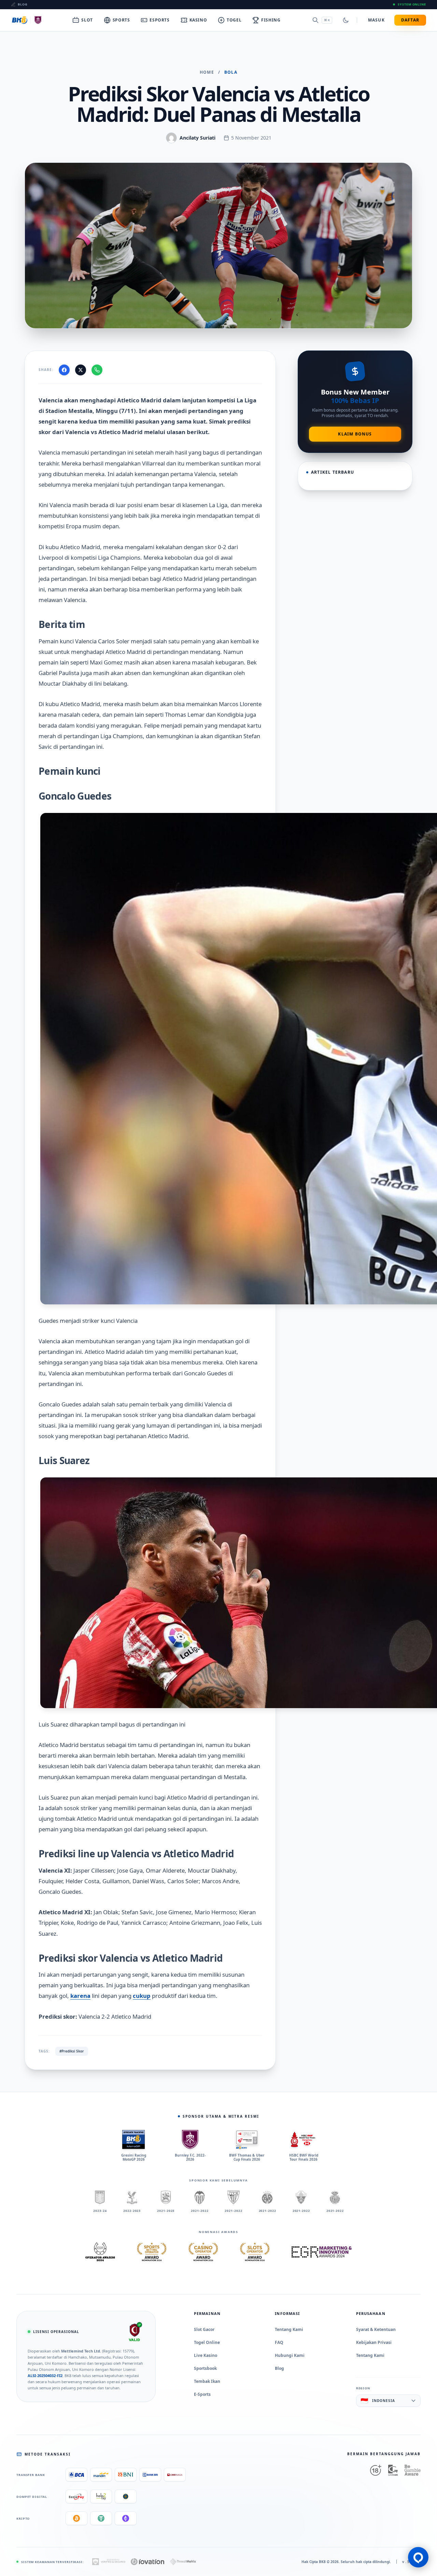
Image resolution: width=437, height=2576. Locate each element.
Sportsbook (205, 2368)
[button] (418, 2557)
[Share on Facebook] (64, 370)
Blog (23, 4)
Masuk (376, 20)
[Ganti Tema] (346, 20)
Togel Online (207, 2342)
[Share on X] (81, 370)
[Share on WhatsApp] (97, 370)
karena (80, 1996)
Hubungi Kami (290, 2355)
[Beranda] (28, 20)
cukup (142, 1996)
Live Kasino (206, 2355)
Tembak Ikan (207, 2381)
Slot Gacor (204, 2329)
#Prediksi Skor (72, 2051)
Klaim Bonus (355, 434)
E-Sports (202, 2394)
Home (207, 72)
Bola (231, 72)
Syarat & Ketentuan (376, 2329)
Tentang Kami (289, 2329)
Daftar (410, 20)
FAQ (279, 2342)
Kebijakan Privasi (374, 2342)
